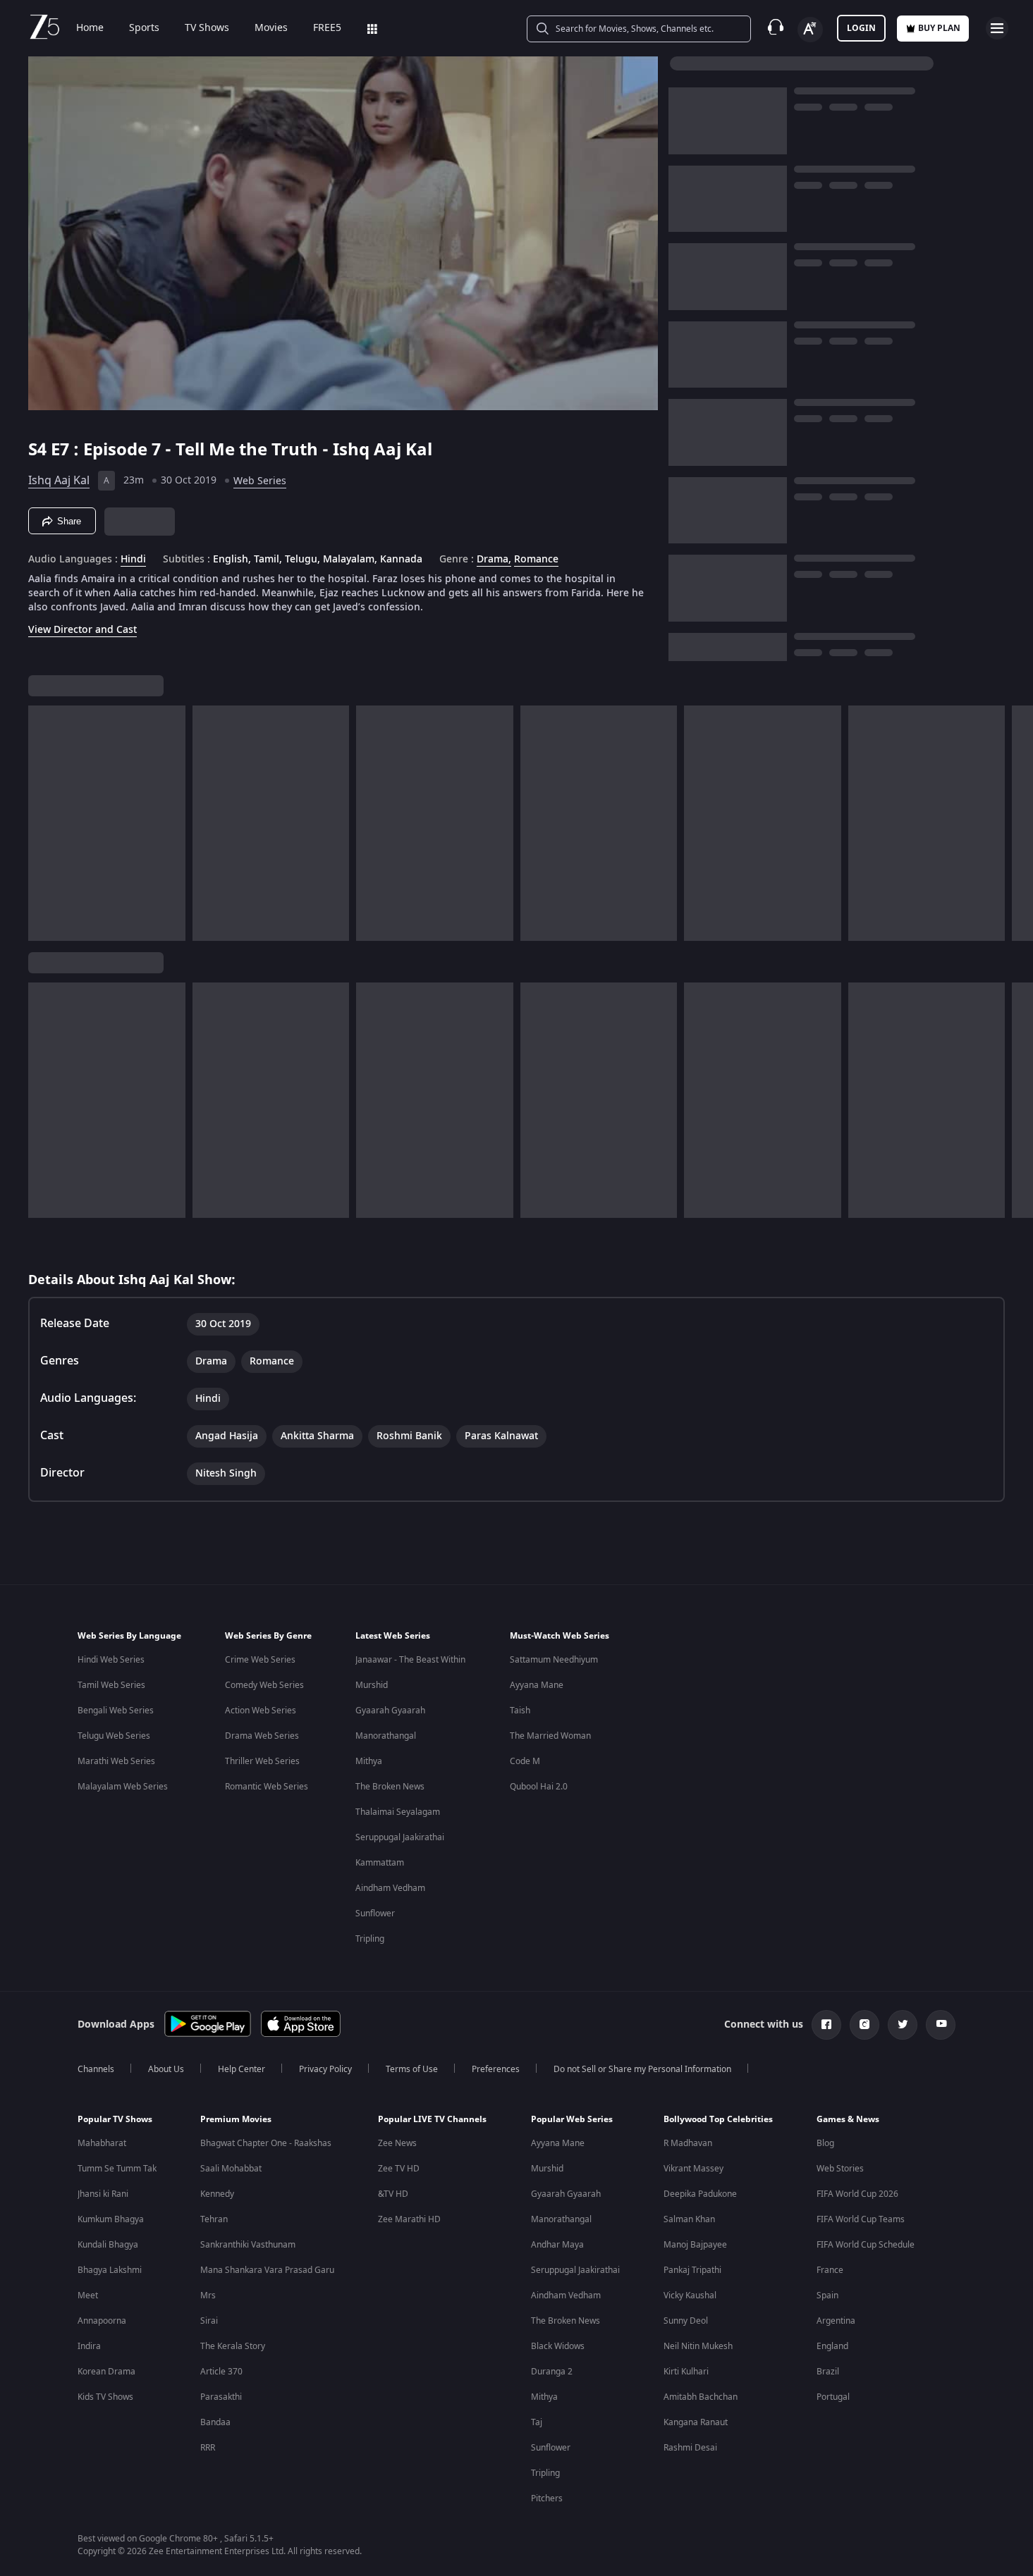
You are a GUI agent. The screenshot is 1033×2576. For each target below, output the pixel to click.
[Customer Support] (776, 28)
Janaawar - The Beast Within (410, 1660)
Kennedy (217, 2194)
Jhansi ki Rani (103, 2194)
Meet (88, 2295)
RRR (208, 2448)
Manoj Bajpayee (695, 2245)
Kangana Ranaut (696, 2422)
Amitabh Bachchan (701, 2397)
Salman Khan (689, 2219)
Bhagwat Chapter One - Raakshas (266, 2143)
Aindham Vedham (390, 1888)
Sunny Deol (686, 2321)
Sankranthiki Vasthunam (248, 2245)
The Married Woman (550, 1736)
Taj (537, 2422)
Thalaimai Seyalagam (398, 1812)
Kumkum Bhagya (111, 2219)
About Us (166, 2069)
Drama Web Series (262, 1736)
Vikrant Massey (693, 2169)
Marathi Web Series (116, 1761)
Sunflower (375, 1913)
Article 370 (221, 2372)
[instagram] (864, 2025)
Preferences (496, 2069)
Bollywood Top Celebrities (718, 2119)
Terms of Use (412, 2069)
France (830, 2270)
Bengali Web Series (116, 1711)
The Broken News (390, 1787)
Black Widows (558, 2346)
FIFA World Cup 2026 (857, 2194)
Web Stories (840, 2169)
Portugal (833, 2397)
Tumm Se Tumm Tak (117, 2169)
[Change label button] (810, 30)
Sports (144, 28)
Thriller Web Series (262, 1761)
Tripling (370, 1939)
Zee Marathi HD (409, 2219)
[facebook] (826, 2025)
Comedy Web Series (264, 1685)
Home (90, 28)
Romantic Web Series (267, 1787)
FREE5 (327, 28)
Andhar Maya (557, 2245)
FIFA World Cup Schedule (866, 2245)
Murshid (372, 1685)
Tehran (214, 2219)
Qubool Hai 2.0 (539, 1787)
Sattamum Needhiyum (554, 1660)
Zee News (397, 2143)
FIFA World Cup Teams (861, 2219)
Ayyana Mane (537, 1685)
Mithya (369, 1761)
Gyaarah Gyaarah (390, 1711)
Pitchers (547, 2498)
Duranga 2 (552, 2372)
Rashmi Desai (690, 2448)
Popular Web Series (572, 2119)
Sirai (209, 2321)
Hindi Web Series (111, 1660)
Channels (96, 2069)
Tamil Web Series (111, 1685)
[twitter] (903, 2025)
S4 (39, 450)
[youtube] (941, 2025)
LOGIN (861, 28)
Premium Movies (236, 2119)
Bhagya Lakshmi (110, 2270)
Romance (536, 560)
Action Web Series (261, 1711)
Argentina (836, 2321)
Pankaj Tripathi (692, 2270)
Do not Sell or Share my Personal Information (642, 2069)
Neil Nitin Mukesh (698, 2346)
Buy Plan (939, 28)
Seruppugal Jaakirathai (400, 1837)
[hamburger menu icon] (997, 28)
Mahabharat (102, 2143)
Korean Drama (106, 2372)
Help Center (242, 2069)
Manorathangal (386, 1736)
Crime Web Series (260, 1660)
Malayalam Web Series (123, 1787)
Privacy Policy (325, 2069)
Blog (825, 2143)
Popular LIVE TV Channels (432, 2119)
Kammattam (380, 1863)
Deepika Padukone (700, 2194)
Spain (827, 2295)
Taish (520, 1711)
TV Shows (207, 28)
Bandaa (215, 2422)
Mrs (208, 2295)
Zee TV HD (399, 2169)
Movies (271, 28)
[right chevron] (1018, 823)
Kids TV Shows (105, 2397)
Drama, (494, 560)
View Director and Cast (82, 630)
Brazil (828, 2372)
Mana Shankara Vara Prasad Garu (267, 2270)
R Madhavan (688, 2143)
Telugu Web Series (114, 1736)
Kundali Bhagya (108, 2245)
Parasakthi (221, 2397)
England (832, 2346)
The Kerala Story (233, 2346)
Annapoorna (102, 2321)
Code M (525, 1761)
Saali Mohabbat (231, 2169)
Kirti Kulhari (686, 2372)
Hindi (133, 560)
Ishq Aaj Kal (59, 481)
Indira (89, 2346)
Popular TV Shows (115, 2119)
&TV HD (393, 2194)
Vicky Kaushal (690, 2295)
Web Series (260, 481)
